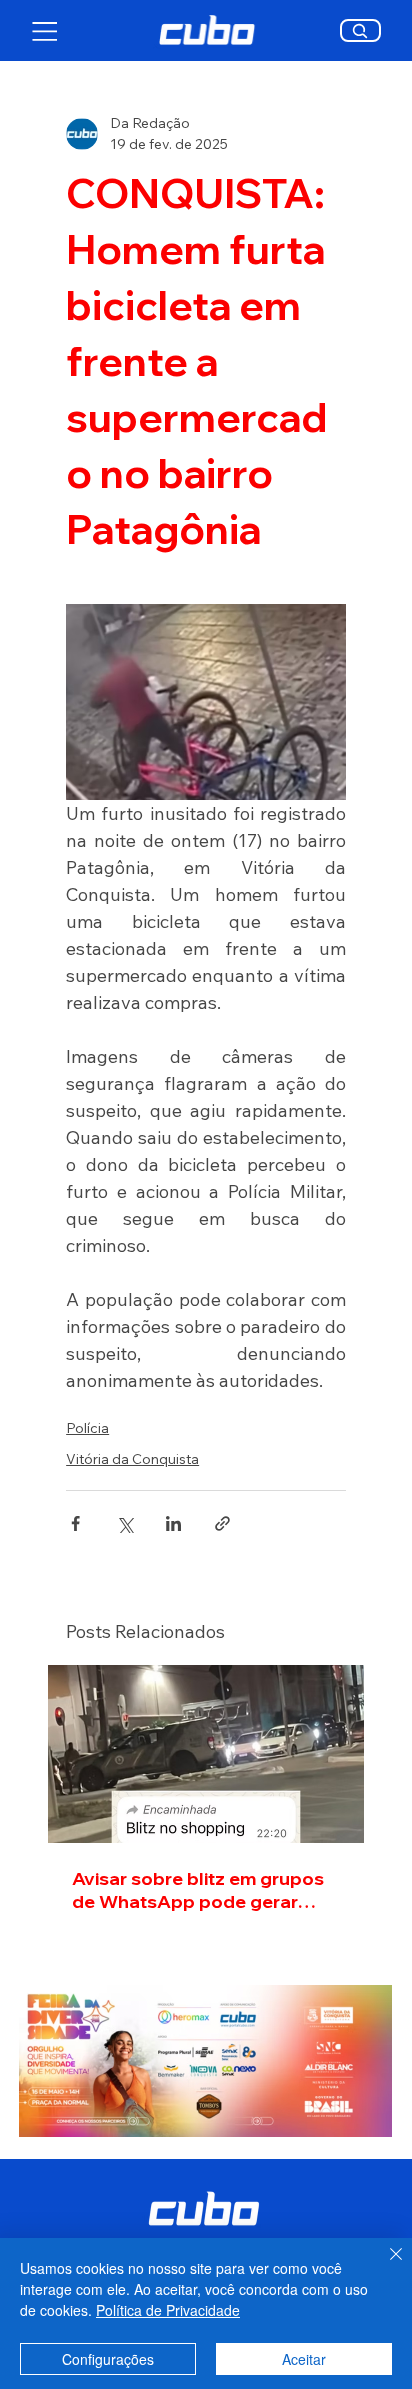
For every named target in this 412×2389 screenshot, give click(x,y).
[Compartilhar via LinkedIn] (173, 1523)
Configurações (108, 2359)
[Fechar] (384, 2266)
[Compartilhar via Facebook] (75, 1523)
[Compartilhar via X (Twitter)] (124, 1523)
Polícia (87, 1428)
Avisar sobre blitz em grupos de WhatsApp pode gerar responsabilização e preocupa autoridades (198, 1890)
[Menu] (45, 31)
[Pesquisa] (360, 30)
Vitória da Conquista (132, 1459)
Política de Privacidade (168, 2310)
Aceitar (304, 2359)
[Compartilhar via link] (222, 1523)
